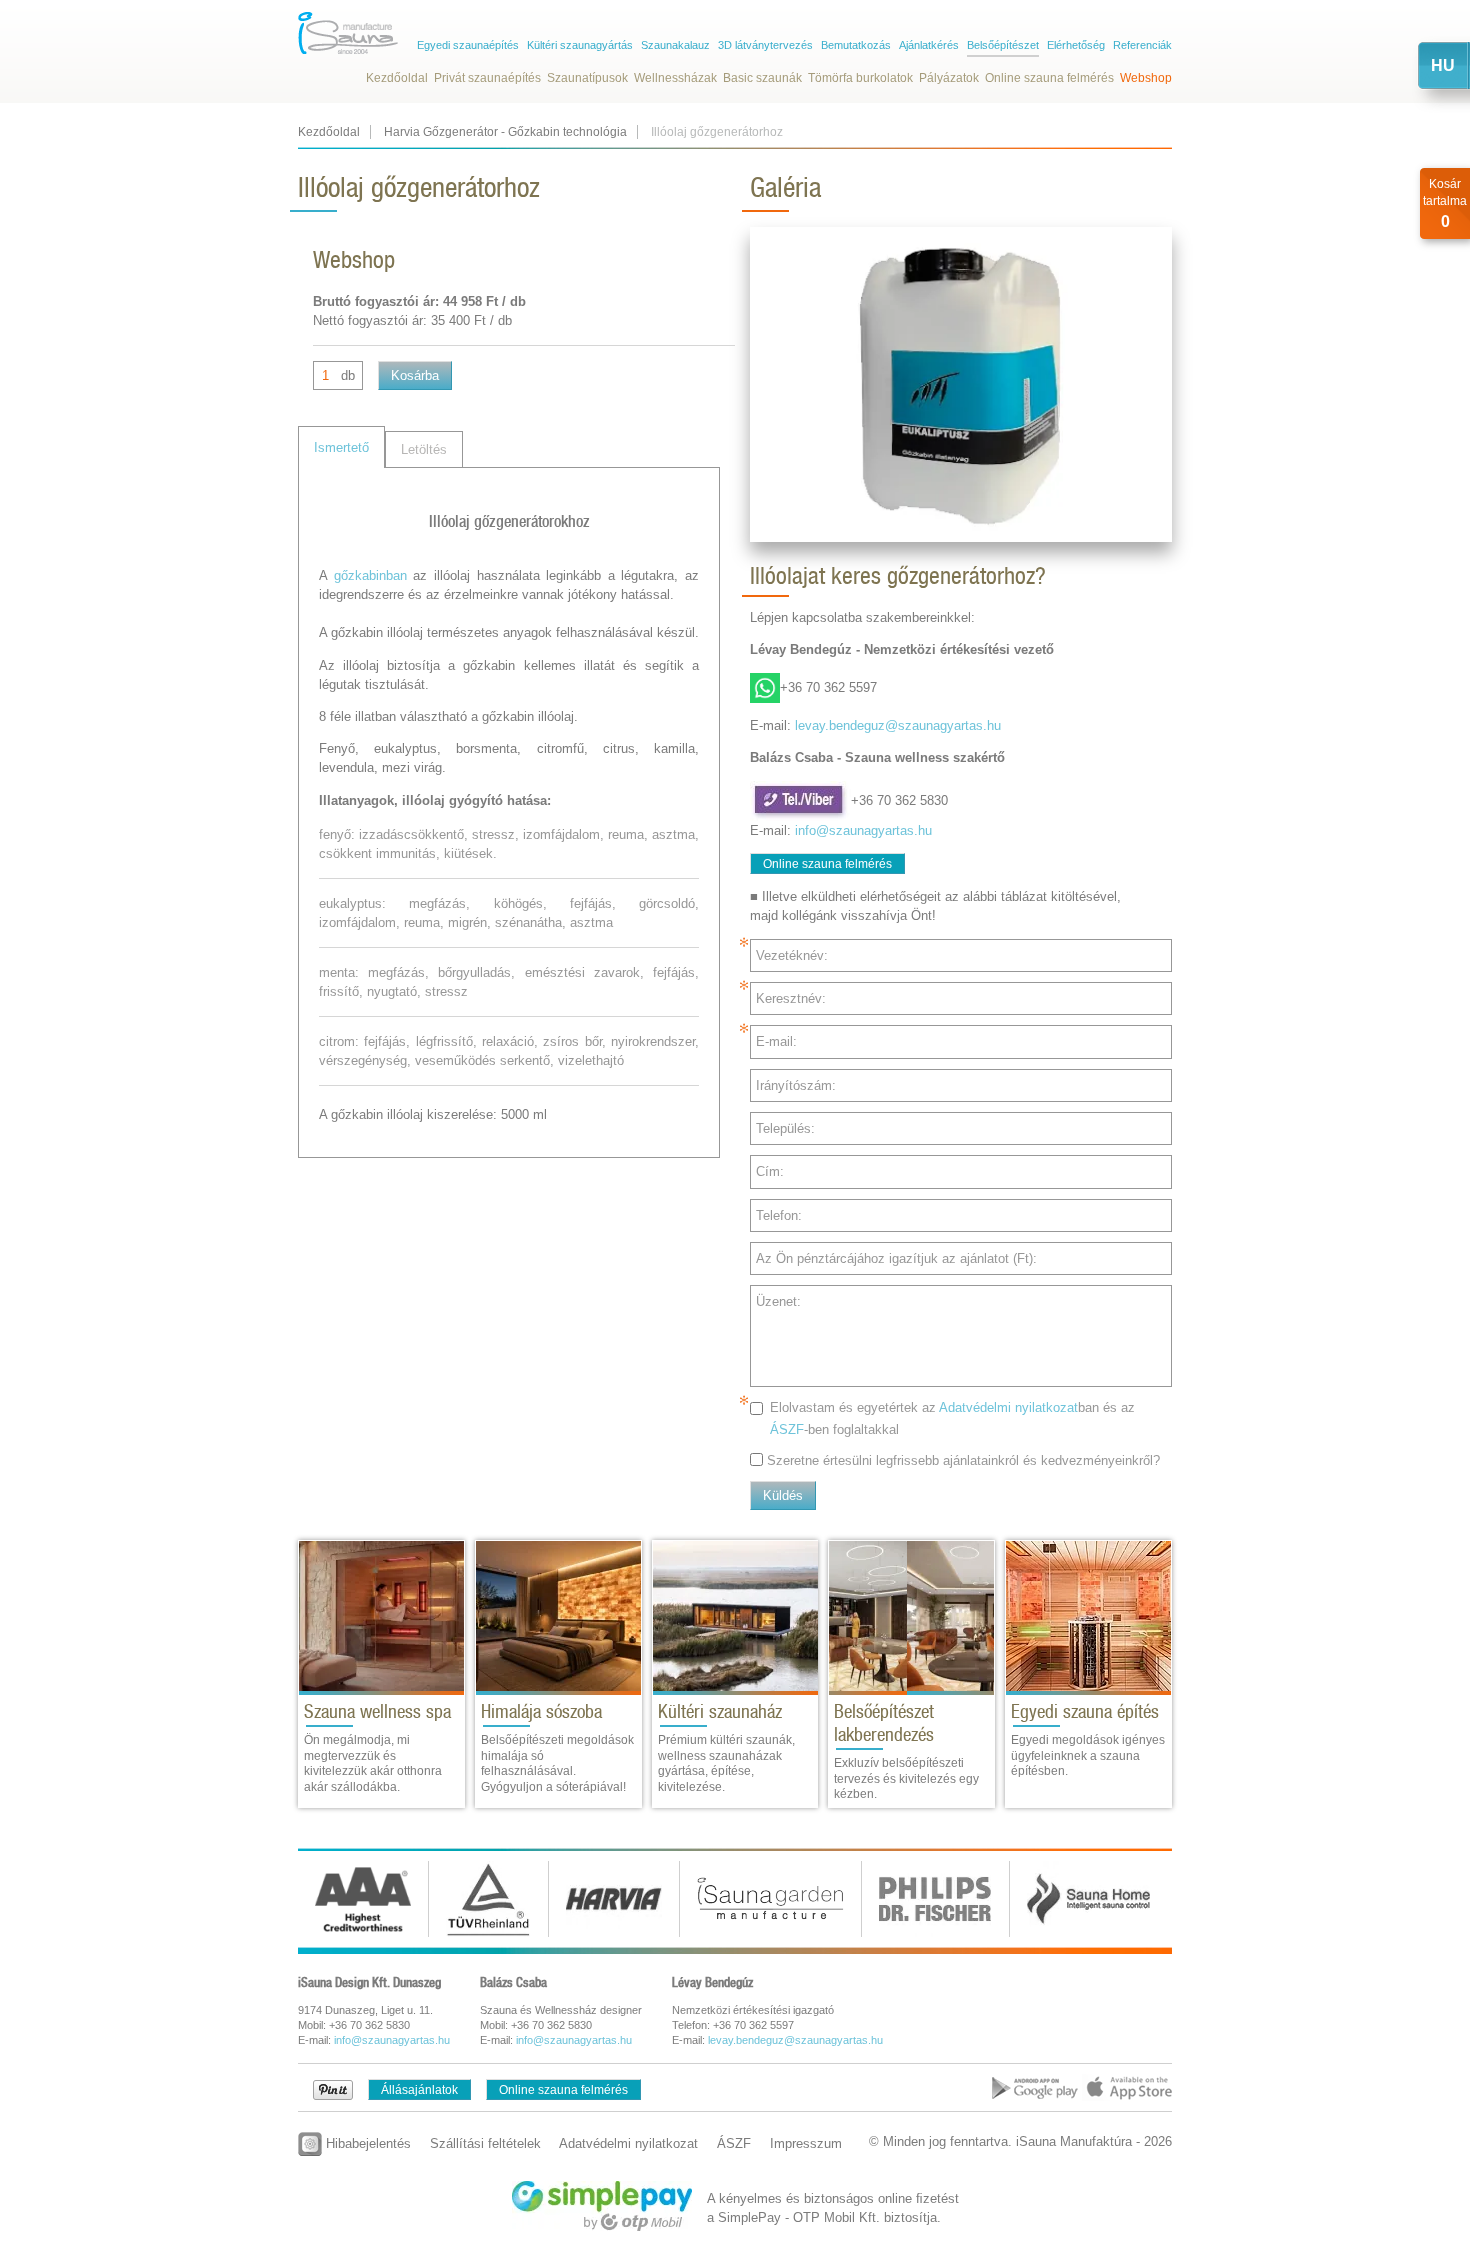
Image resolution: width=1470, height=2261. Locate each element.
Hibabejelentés (366, 2143)
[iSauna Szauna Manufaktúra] (348, 33)
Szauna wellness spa (377, 1711)
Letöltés (424, 449)
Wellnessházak (675, 78)
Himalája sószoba (541, 1711)
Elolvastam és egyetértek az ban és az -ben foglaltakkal (952, 1418)
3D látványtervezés (765, 45)
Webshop (1146, 78)
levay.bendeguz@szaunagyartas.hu (898, 725)
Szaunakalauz (675, 45)
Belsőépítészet (1003, 45)
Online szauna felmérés (1049, 78)
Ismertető (341, 447)
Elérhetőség (1076, 45)
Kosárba (415, 375)
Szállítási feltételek (485, 2143)
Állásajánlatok (419, 2090)
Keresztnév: (791, 998)
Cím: (770, 1171)
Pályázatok (949, 78)
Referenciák (1142, 45)
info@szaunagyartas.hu (863, 830)
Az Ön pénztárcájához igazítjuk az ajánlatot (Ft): (896, 1258)
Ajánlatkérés (929, 45)
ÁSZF (787, 1429)
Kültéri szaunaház (720, 1711)
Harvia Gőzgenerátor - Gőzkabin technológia (505, 132)
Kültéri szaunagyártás (580, 45)
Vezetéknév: (792, 955)
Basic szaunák (762, 78)
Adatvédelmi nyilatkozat (1008, 1407)
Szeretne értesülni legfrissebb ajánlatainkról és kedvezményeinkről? (963, 1460)
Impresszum (806, 2143)
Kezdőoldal (397, 78)
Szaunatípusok (587, 78)
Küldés (783, 1495)
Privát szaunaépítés (487, 78)
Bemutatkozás (856, 45)
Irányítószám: (796, 1085)
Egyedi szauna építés (1085, 1711)
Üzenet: (778, 1301)
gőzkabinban (370, 575)
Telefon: (779, 1215)
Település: (785, 1128)
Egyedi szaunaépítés (468, 45)
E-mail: (776, 1041)
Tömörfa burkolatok (860, 78)
